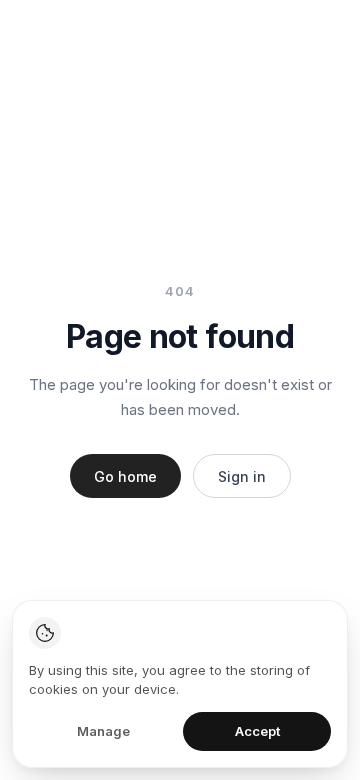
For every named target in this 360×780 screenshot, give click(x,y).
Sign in (242, 476)
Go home (125, 476)
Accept (257, 731)
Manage (103, 731)
